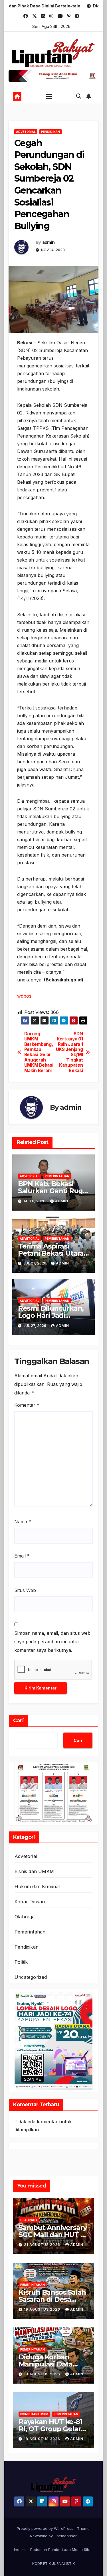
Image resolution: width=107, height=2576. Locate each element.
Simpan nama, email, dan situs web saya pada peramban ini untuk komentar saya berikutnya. (52, 1642)
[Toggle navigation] (49, 96)
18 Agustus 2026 (43, 2374)
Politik (21, 1962)
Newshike (39, 2536)
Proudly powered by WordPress (46, 2528)
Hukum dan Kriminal (37, 1886)
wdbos (24, 996)
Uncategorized (31, 1977)
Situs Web (25, 1590)
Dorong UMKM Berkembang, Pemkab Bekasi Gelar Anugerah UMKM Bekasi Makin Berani (39, 1052)
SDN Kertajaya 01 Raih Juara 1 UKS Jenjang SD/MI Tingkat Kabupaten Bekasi (69, 1052)
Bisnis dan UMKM (34, 1871)
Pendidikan (51, 132)
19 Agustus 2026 (43, 2309)
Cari (19, 1721)
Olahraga (25, 1917)
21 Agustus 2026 (43, 2245)
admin (49, 242)
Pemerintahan (57, 1176)
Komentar (27, 1405)
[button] (79, 96)
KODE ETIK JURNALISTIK (53, 2563)
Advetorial (26, 132)
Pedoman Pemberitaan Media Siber (62, 2549)
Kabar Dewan (30, 1902)
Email (22, 1556)
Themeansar (65, 2536)
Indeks (20, 2549)
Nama (23, 1522)
